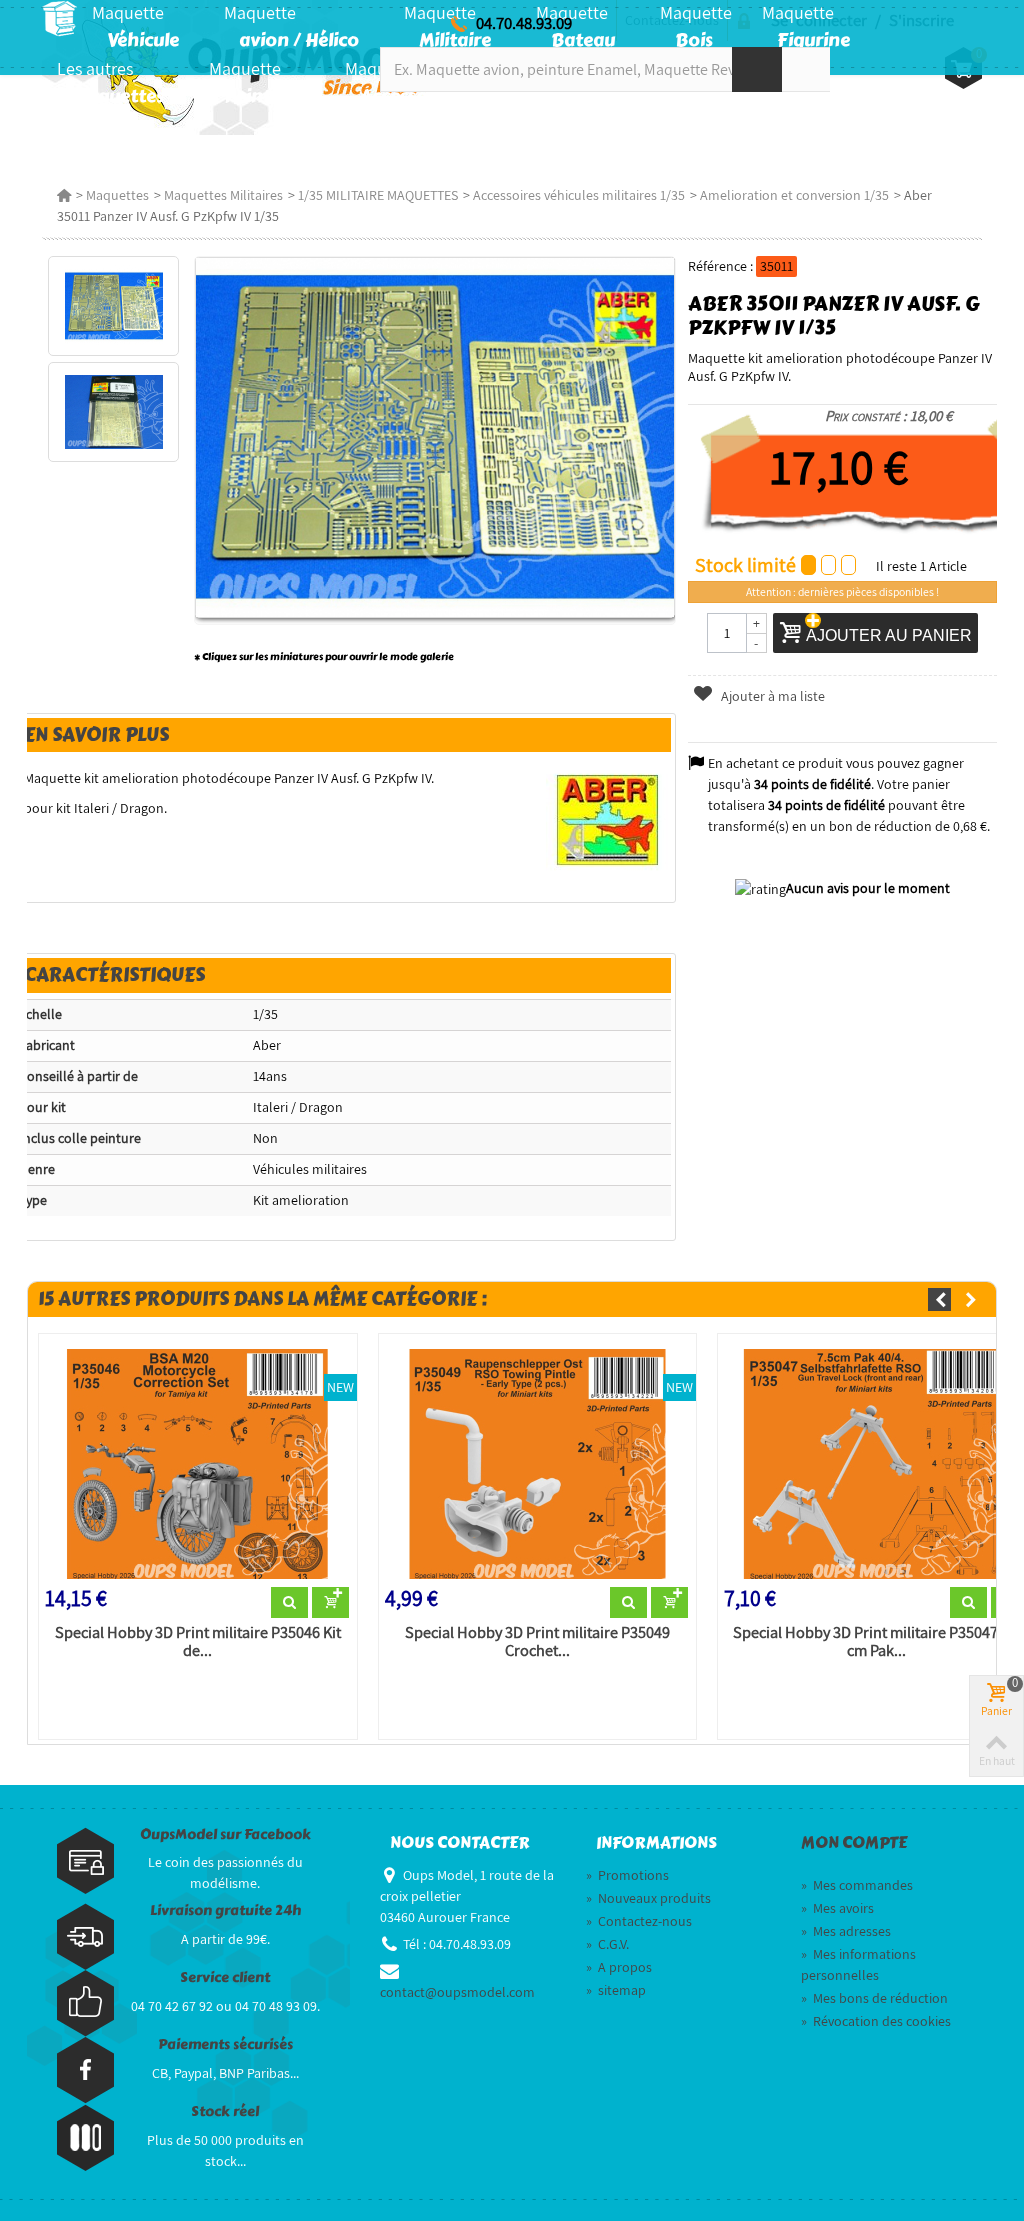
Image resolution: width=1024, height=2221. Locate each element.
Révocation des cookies (876, 2021)
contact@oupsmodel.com (457, 1992)
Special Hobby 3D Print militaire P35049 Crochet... (537, 1642)
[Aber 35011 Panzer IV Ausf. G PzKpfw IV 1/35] (113, 306)
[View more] (289, 1603)
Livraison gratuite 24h (225, 1910)
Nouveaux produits (648, 1898)
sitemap (616, 1990)
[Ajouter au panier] (330, 1603)
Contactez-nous (639, 1921)
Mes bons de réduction (874, 1998)
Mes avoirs (837, 1908)
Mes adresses (846, 1931)
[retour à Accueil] (64, 195)
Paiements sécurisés (225, 2044)
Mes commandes (857, 1885)
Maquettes (117, 195)
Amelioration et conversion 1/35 (794, 195)
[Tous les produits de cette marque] (608, 819)
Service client (225, 1977)
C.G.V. (607, 1944)
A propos (619, 1967)
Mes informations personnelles (858, 1964)
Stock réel (225, 2111)
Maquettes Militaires (223, 195)
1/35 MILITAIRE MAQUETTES (378, 195)
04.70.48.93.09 (524, 23)
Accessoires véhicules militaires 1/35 (579, 195)
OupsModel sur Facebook (225, 1834)
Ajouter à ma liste (771, 696)
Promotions (627, 1875)
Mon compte (854, 1843)
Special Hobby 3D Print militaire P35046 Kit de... (198, 1642)
